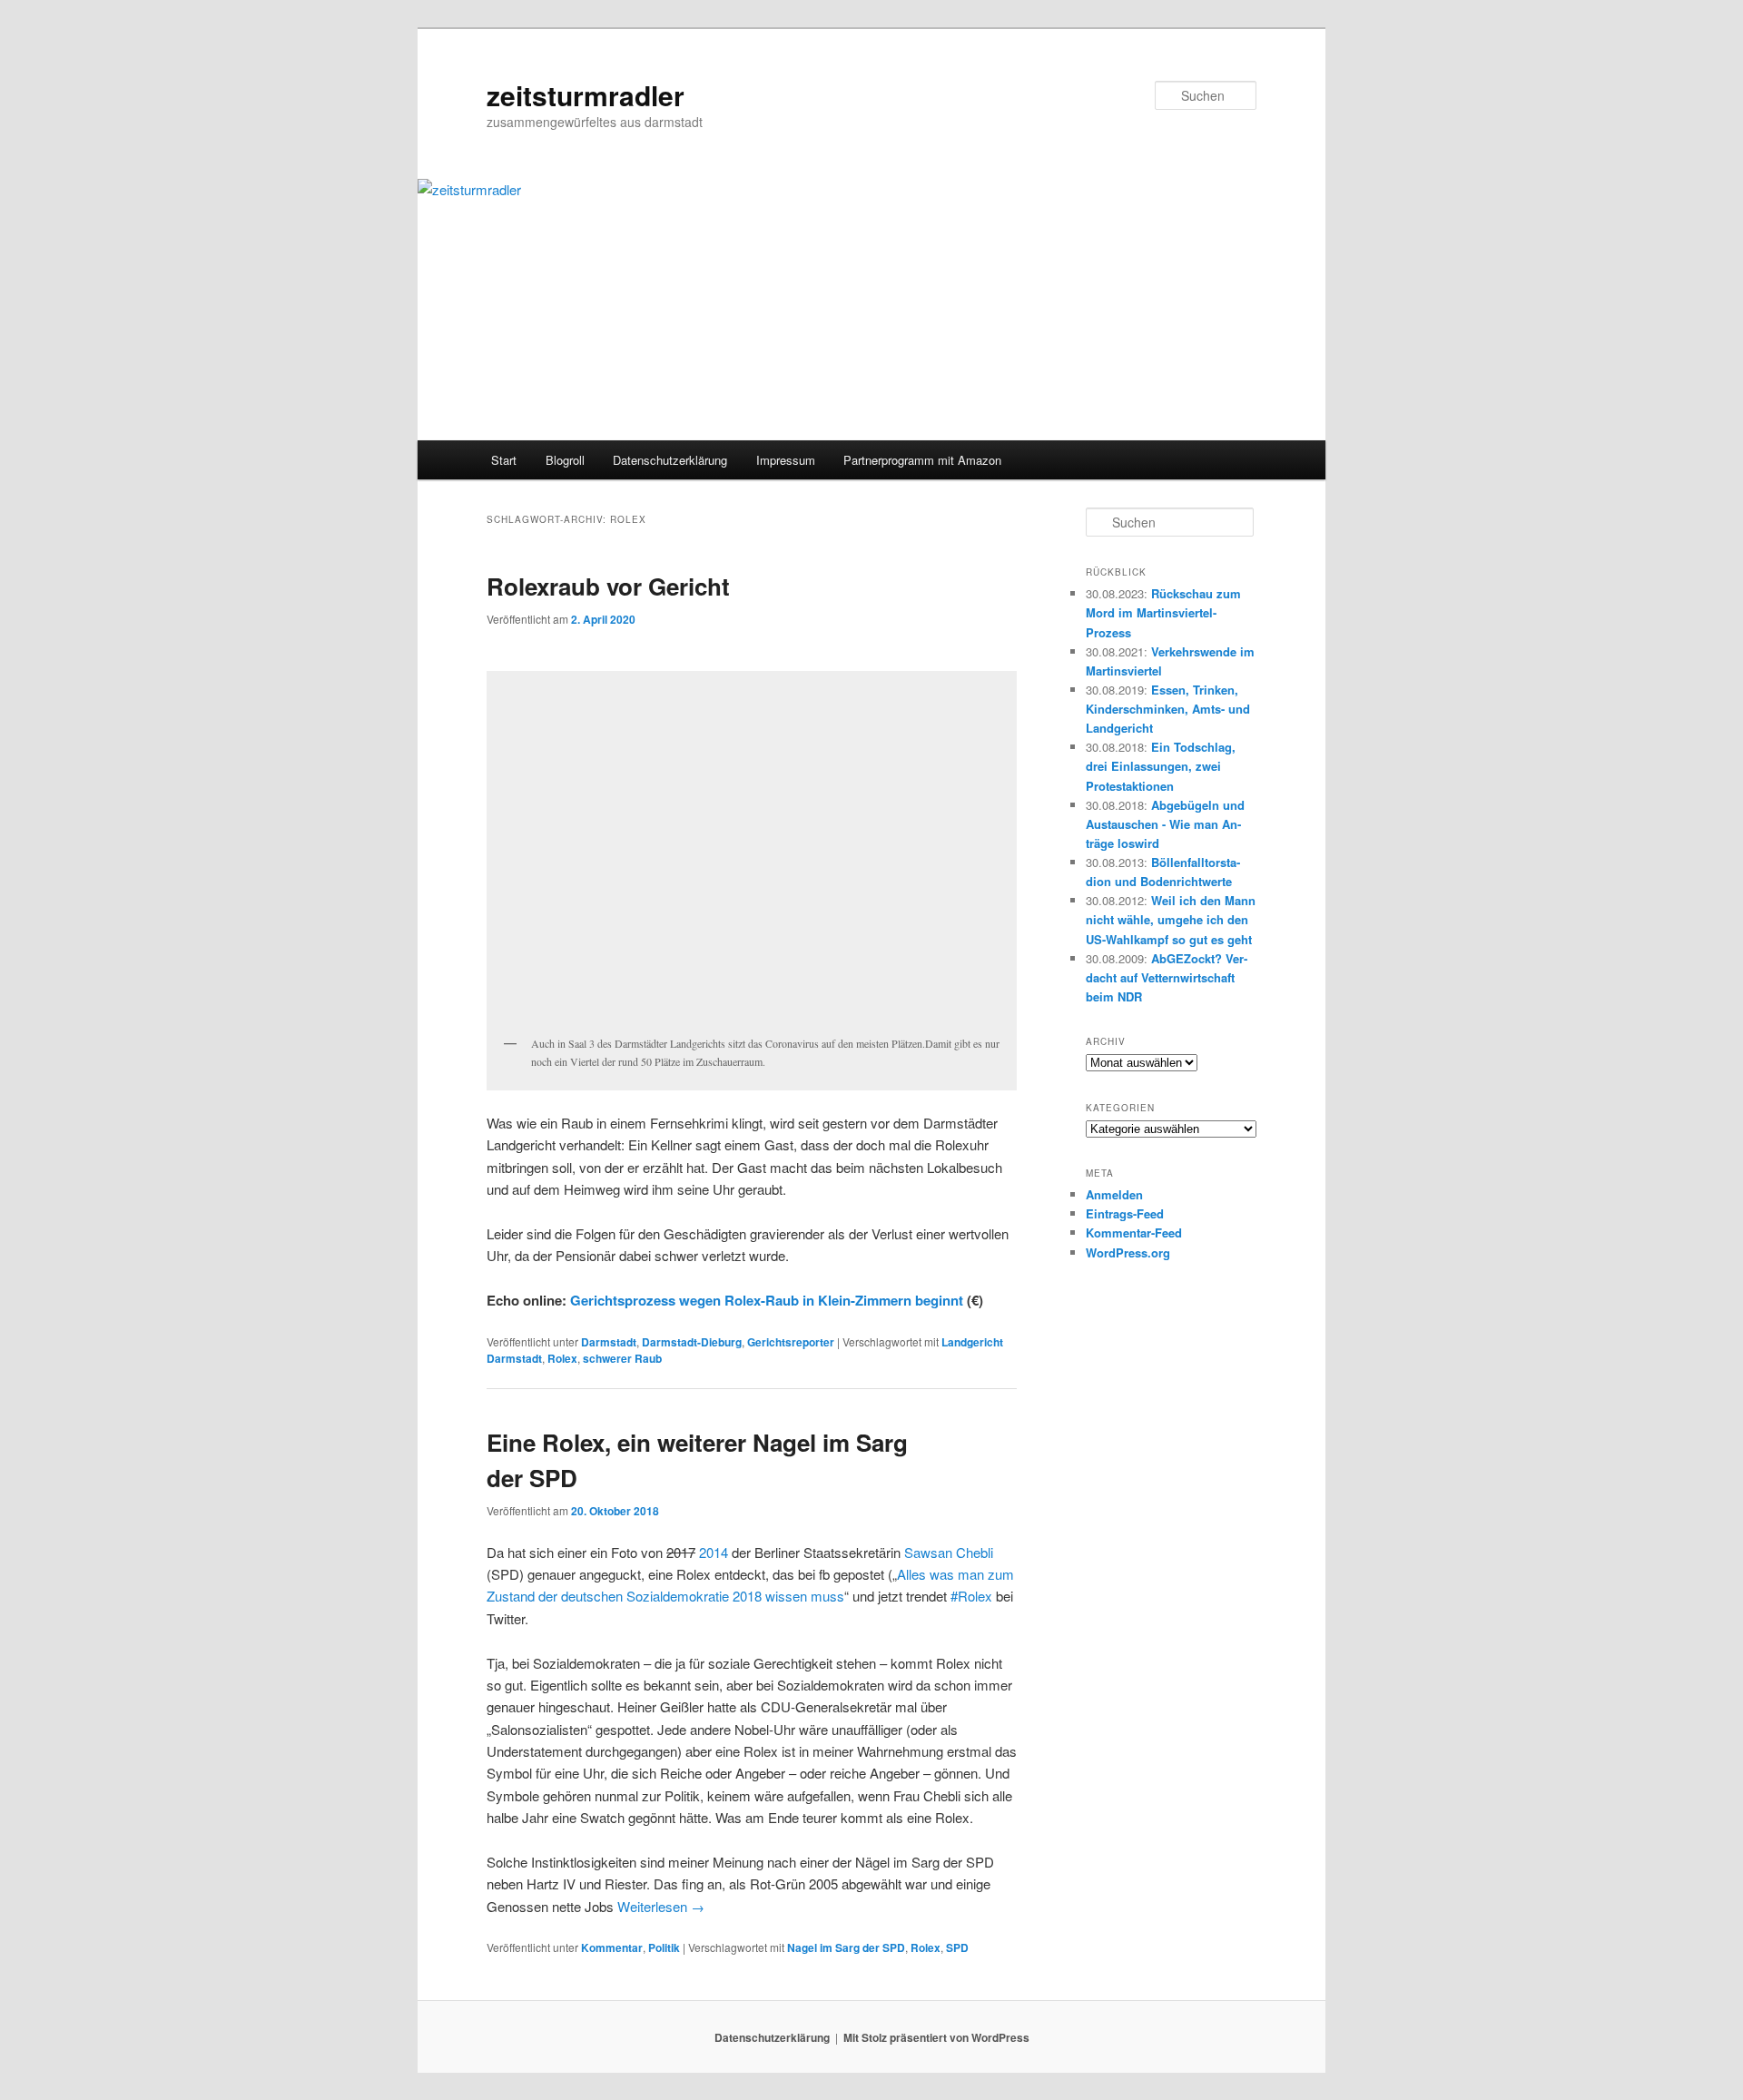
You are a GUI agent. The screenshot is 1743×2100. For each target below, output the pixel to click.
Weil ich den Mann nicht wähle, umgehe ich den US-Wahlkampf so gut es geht (1171, 919)
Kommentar (612, 1947)
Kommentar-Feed (1134, 1232)
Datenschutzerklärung (670, 460)
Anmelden (1114, 1194)
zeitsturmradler (586, 95)
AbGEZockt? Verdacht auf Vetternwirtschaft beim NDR (1167, 977)
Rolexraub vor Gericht (608, 586)
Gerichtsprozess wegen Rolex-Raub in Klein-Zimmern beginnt (767, 1300)
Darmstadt (609, 1342)
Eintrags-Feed (1125, 1213)
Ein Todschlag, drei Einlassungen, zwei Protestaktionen (1161, 766)
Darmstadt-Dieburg (692, 1342)
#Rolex (971, 1596)
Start (504, 460)
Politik (664, 1947)
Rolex (562, 1358)
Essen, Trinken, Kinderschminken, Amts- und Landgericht (1168, 709)
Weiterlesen (661, 1906)
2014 (714, 1552)
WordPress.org (1128, 1252)
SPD (957, 1947)
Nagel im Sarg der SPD (846, 1947)
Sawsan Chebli (949, 1552)
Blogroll (565, 460)
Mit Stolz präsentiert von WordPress (936, 2037)
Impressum (786, 460)
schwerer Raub (622, 1358)
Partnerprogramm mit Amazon (922, 460)
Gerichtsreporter (791, 1342)
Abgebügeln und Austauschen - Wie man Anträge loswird (1165, 824)
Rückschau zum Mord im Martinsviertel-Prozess (1163, 612)
